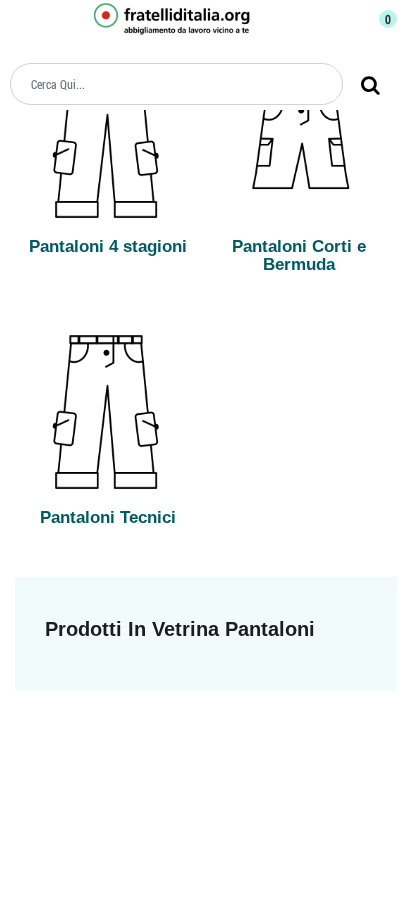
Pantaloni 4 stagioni (108, 246)
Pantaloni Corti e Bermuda (299, 255)
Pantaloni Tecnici (108, 517)
